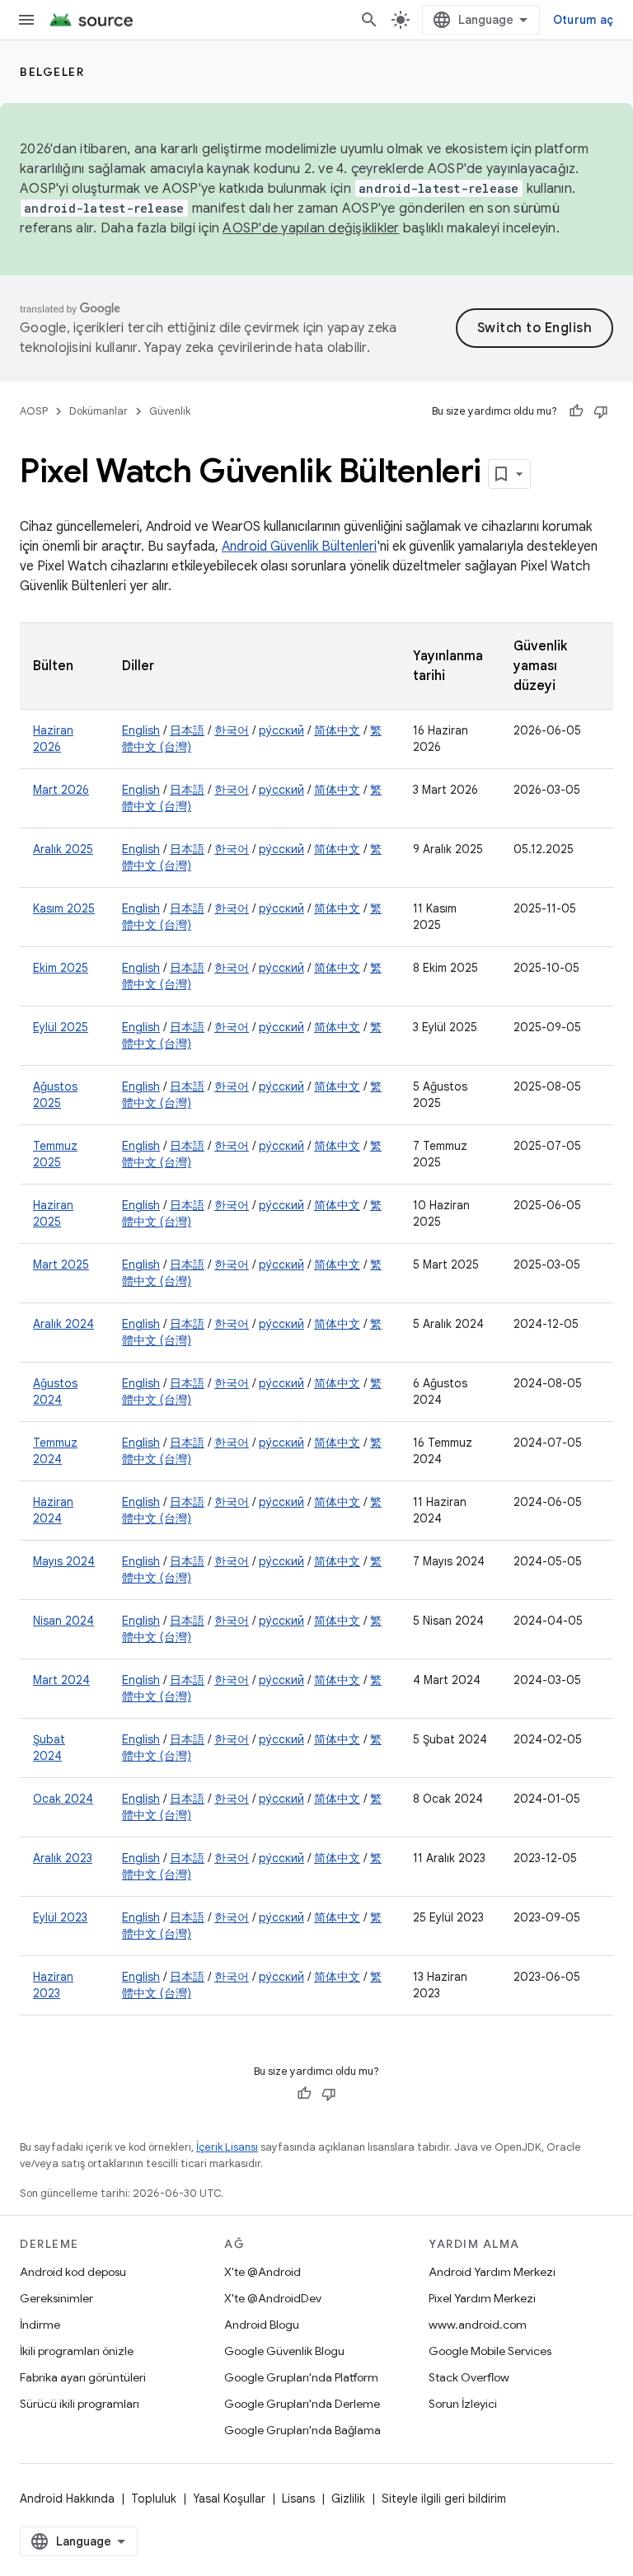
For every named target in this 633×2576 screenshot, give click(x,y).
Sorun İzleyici (463, 2404)
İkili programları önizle (77, 2351)
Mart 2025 (61, 1265)
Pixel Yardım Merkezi (482, 2298)
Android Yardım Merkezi (492, 2272)
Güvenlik (170, 411)
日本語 (187, 730)
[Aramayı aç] (369, 20)
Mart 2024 (61, 1680)
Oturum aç (583, 20)
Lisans (298, 2499)
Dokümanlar (98, 411)
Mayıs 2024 (64, 1561)
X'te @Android (263, 2272)
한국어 (232, 730)
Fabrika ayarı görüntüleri (83, 2377)
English (141, 730)
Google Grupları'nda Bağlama (302, 2430)
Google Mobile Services (490, 2351)
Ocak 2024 (63, 1799)
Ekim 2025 (61, 968)
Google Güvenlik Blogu (284, 2351)
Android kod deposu (73, 2272)
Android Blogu (262, 2325)
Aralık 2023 (63, 1858)
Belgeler (52, 72)
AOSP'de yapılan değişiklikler (311, 228)
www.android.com (478, 2325)
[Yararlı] (576, 411)
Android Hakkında (67, 2499)
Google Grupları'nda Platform (301, 2377)
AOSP (34, 411)
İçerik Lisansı (227, 2147)
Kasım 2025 (64, 908)
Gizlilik (348, 2499)
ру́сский (281, 730)
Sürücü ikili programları (80, 2404)
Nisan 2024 (63, 1621)
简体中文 (337, 730)
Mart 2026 (61, 790)
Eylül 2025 (61, 1027)
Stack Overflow (469, 2377)
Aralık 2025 (63, 849)
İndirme (40, 2325)
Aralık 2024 (63, 1324)
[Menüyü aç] (26, 20)
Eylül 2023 (60, 1917)
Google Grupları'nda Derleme (302, 2404)
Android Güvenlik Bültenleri (299, 547)
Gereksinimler (56, 2298)
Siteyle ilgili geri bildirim (444, 2499)
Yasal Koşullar (229, 2499)
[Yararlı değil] (601, 411)
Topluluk (154, 2499)
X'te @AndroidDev (273, 2298)
